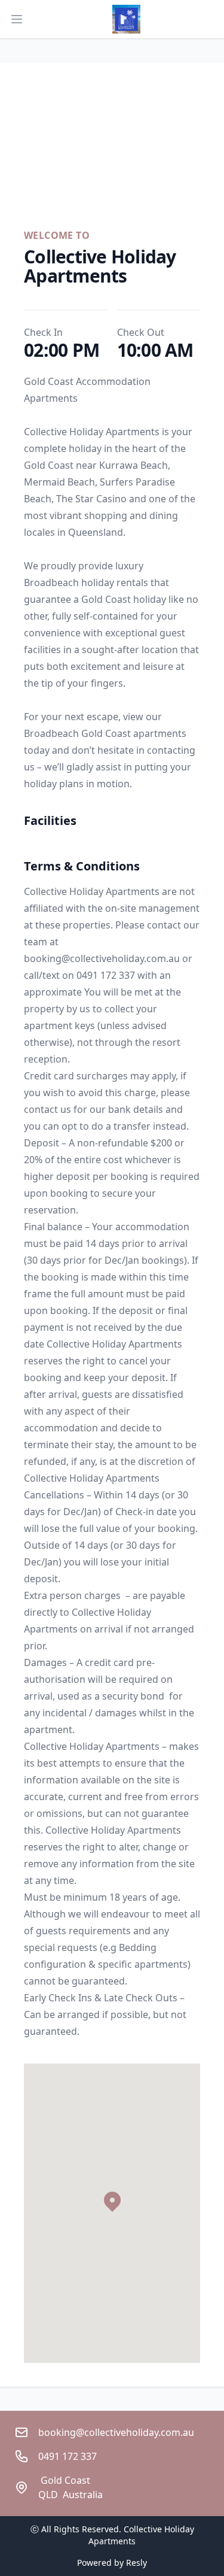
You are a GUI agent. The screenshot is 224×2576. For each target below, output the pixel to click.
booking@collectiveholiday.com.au (116, 2432)
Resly (136, 2563)
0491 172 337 (75, 2456)
